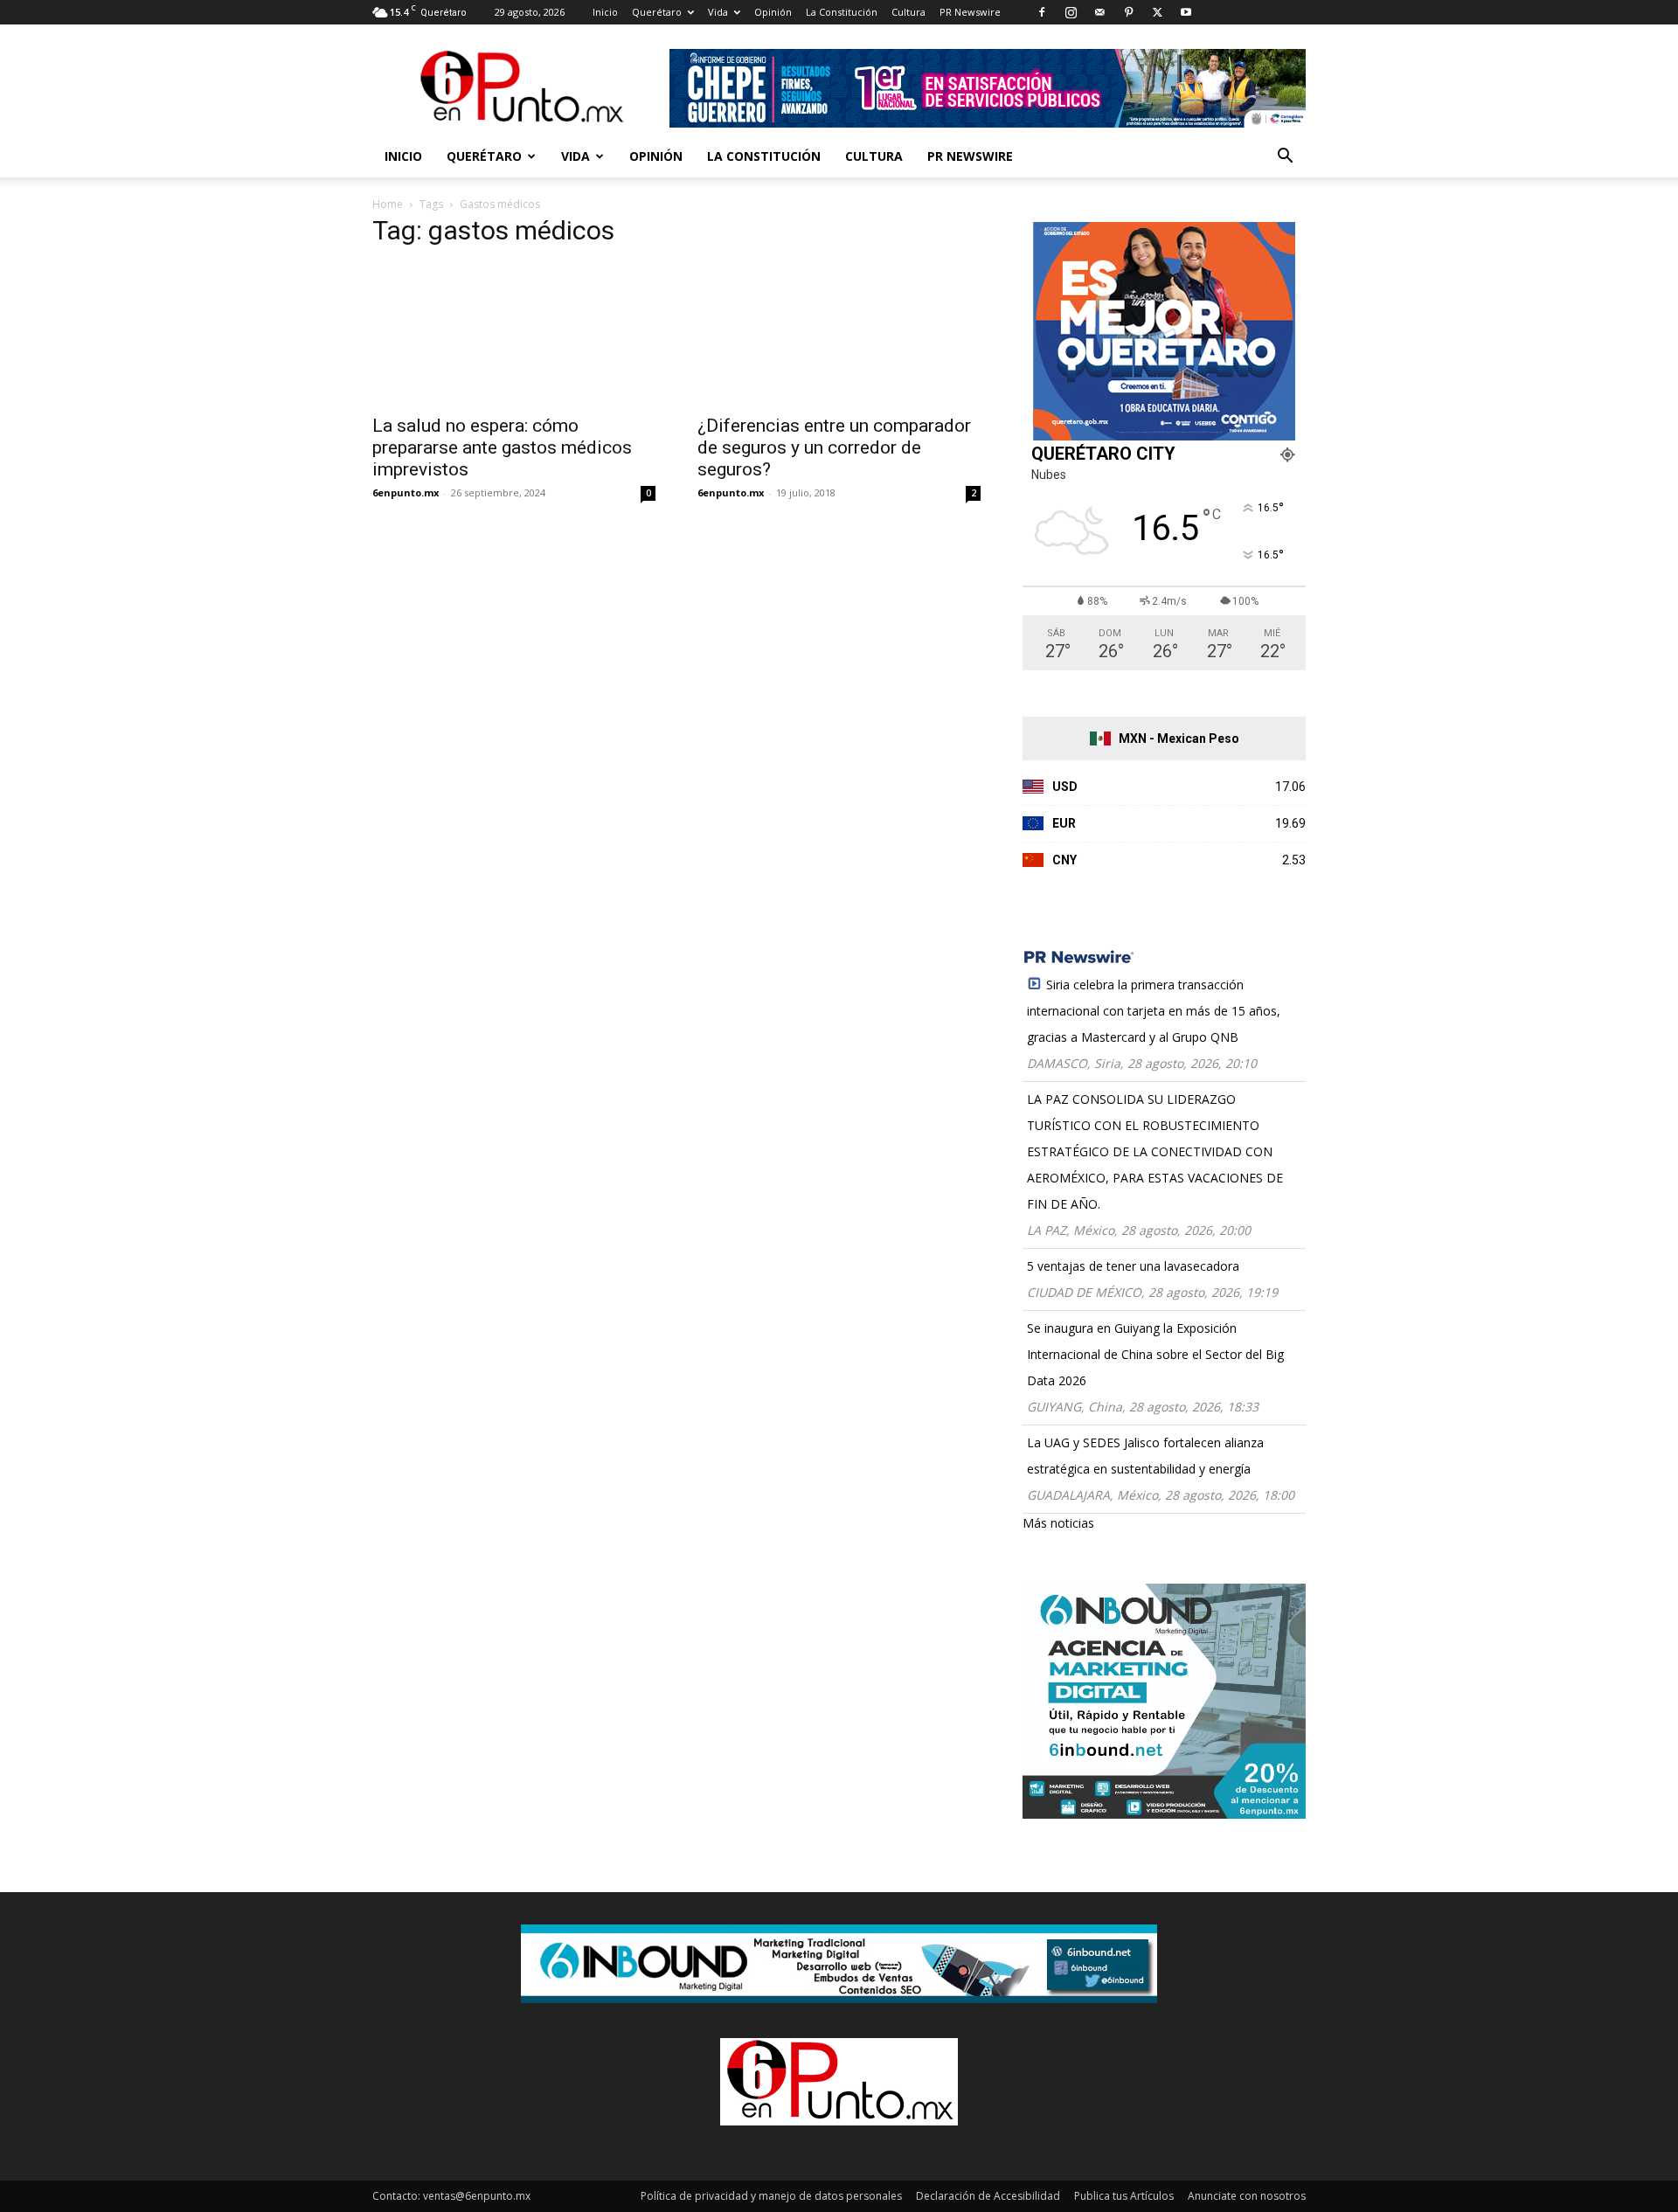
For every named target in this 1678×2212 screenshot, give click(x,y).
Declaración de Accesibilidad (988, 2196)
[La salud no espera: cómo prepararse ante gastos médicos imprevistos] (514, 334)
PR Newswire (970, 12)
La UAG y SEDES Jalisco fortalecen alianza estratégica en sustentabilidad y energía (1145, 1456)
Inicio (605, 12)
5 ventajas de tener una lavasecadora (1133, 1266)
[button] (1285, 158)
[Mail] (1099, 12)
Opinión (773, 12)
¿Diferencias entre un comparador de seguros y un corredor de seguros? (834, 447)
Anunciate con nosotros (1247, 2196)
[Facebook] (1042, 12)
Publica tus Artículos (1124, 2196)
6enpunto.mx (406, 492)
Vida (718, 12)
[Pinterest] (1128, 12)
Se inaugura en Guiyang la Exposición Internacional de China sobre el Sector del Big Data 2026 (1155, 1354)
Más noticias (1058, 1523)
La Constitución (842, 12)
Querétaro (657, 12)
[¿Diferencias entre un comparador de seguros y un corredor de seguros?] (839, 334)
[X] (1157, 12)
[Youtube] (1186, 12)
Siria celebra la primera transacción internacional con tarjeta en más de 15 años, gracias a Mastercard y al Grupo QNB (1154, 1011)
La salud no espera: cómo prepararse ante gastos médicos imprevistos (502, 447)
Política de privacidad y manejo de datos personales (771, 2196)
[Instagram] (1071, 12)
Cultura (908, 12)
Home (388, 204)
